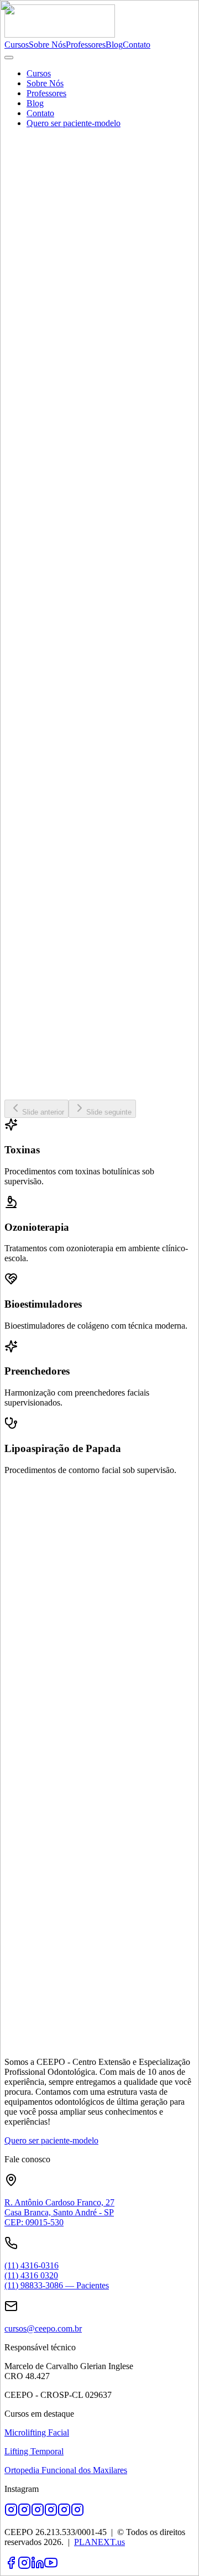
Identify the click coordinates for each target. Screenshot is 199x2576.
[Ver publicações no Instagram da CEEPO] (77, 2513)
